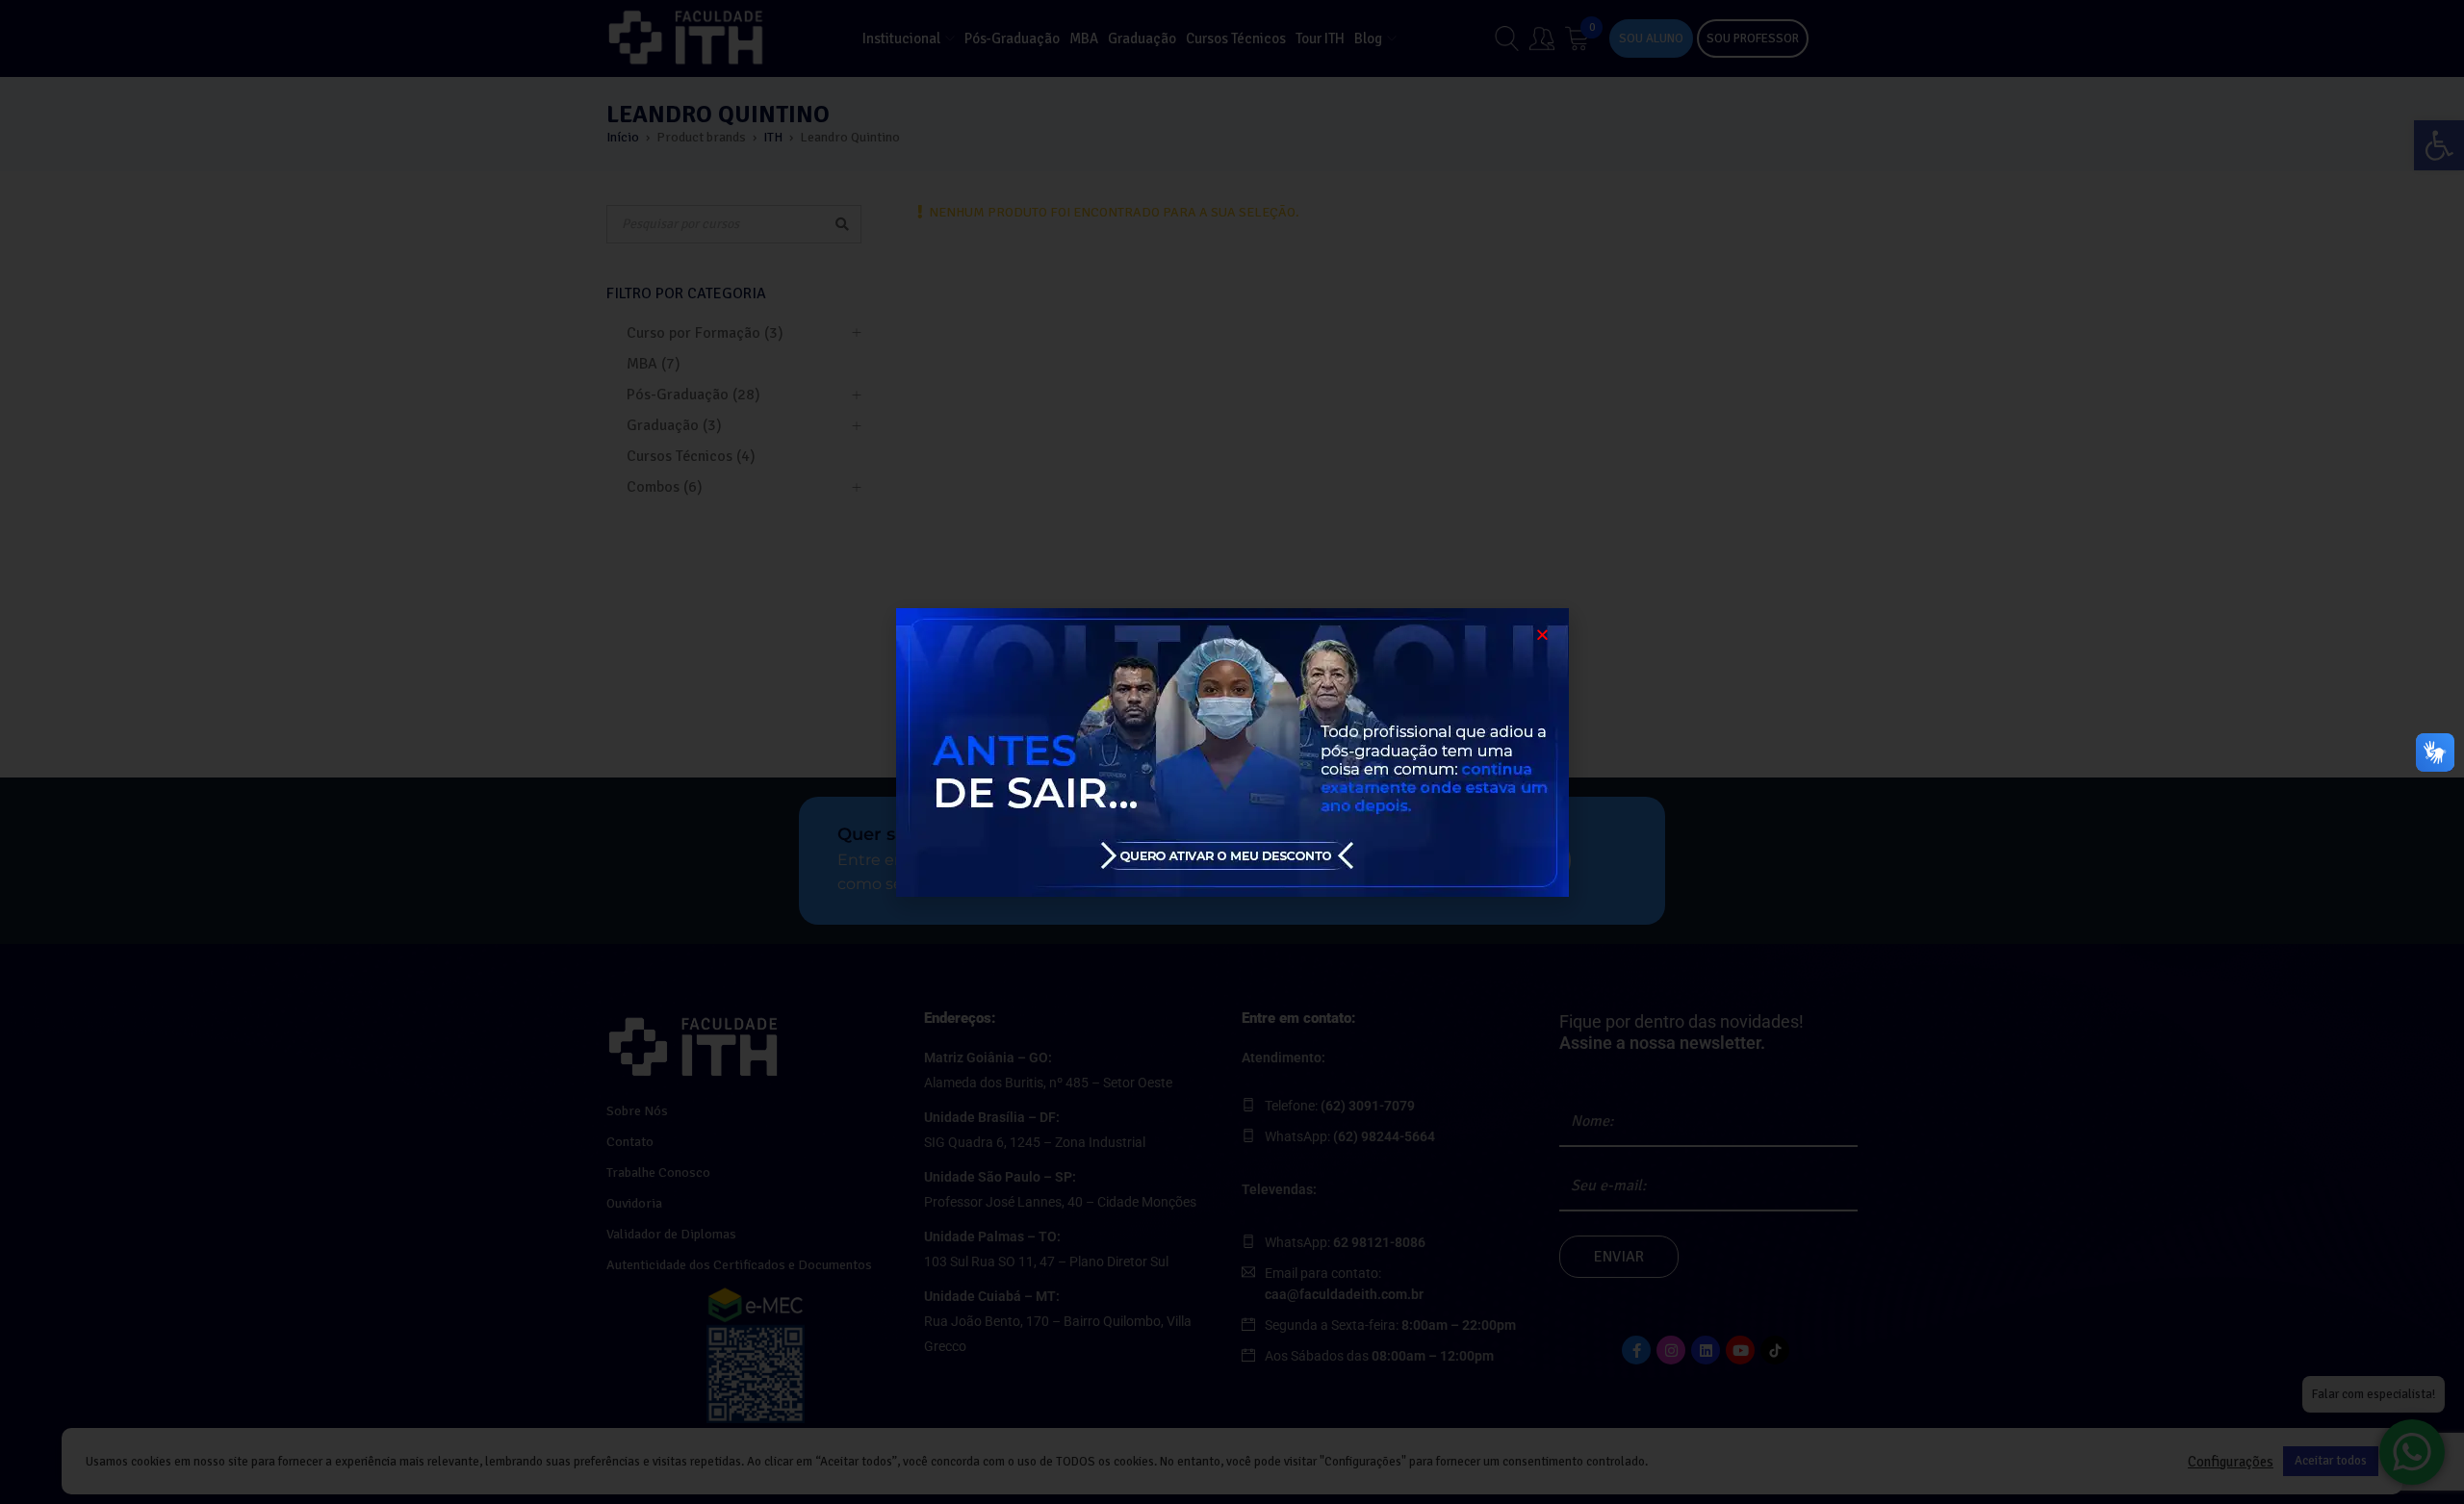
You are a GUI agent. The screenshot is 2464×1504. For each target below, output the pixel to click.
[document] (1232, 752)
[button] (1542, 635)
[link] (1232, 752)
